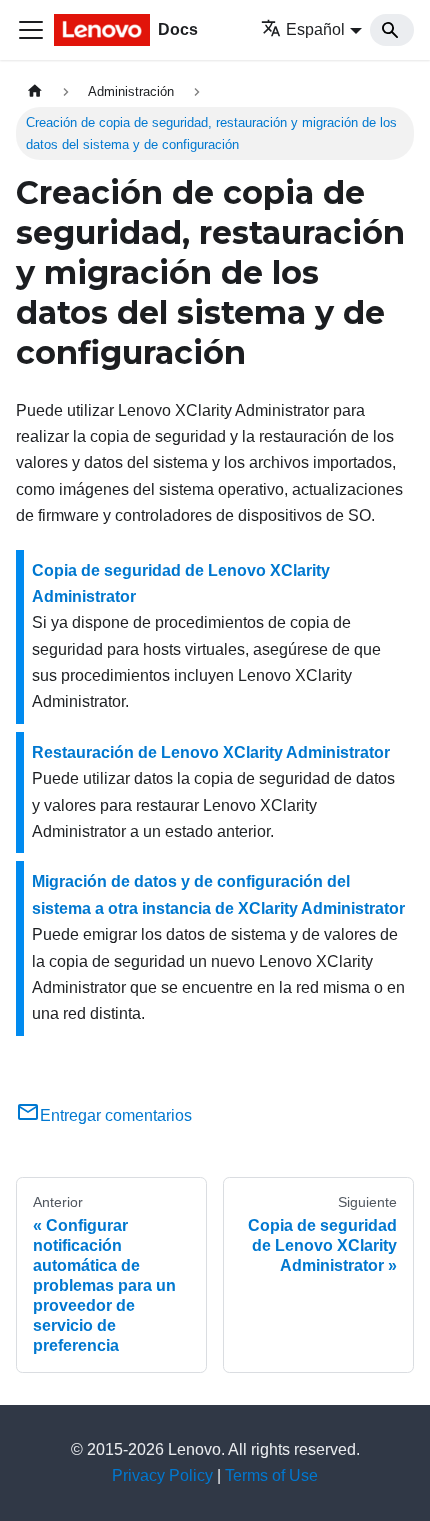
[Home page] (35, 91)
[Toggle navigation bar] (31, 30)
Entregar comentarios (116, 1115)
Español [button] (315, 29)
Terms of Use (271, 1475)
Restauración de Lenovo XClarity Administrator (211, 752)
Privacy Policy (162, 1475)
